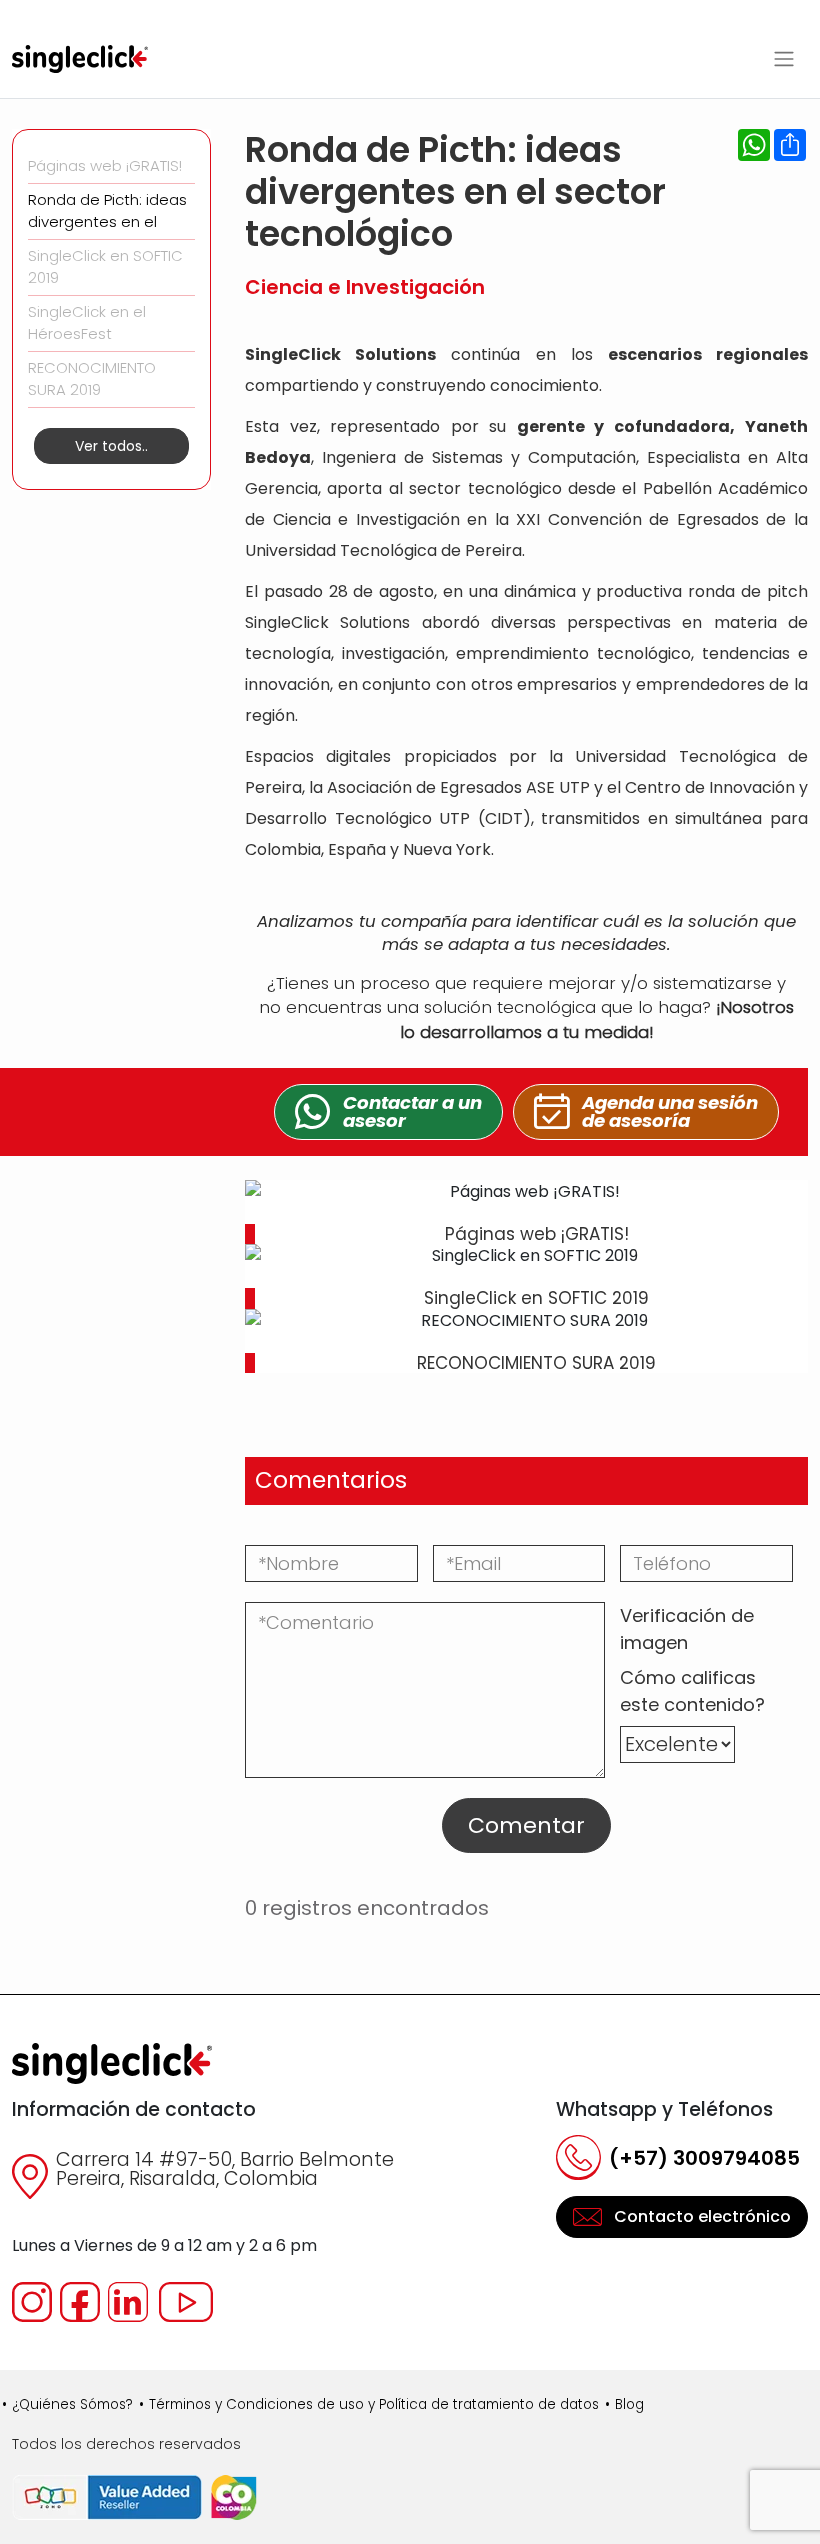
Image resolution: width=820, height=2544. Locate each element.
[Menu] (784, 59)
